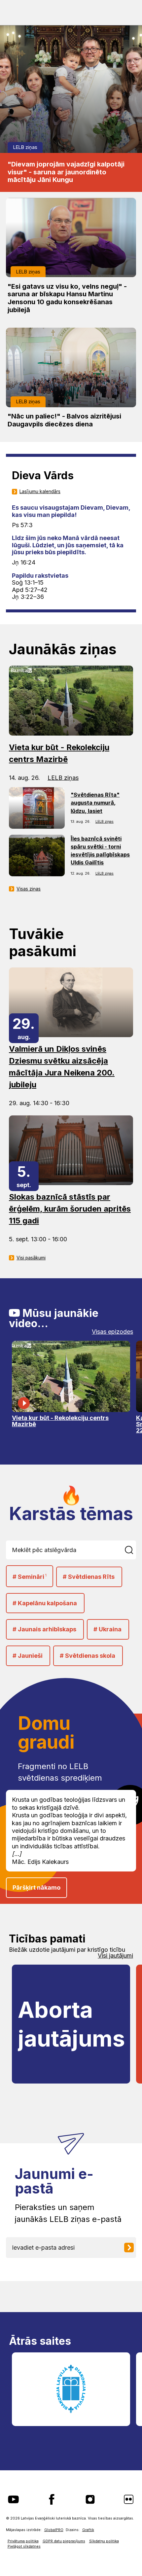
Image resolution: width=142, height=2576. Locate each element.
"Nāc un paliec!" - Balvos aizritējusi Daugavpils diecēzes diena (64, 420)
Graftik (88, 2530)
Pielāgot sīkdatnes (24, 2546)
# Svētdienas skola (88, 1656)
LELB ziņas (25, 147)
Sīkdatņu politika (104, 2541)
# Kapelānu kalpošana (45, 1603)
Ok (130, 1550)
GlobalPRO (54, 2530)
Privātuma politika (23, 2541)
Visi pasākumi (31, 1258)
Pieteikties (131, 2248)
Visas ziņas (29, 889)
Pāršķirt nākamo (36, 1887)
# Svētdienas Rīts (89, 1577)
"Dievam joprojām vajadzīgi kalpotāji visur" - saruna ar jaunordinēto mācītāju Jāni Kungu (66, 172)
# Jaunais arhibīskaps (44, 1629)
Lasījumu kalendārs (40, 491)
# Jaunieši (28, 1656)
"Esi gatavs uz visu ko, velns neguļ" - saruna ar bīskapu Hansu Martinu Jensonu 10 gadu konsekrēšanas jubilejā (67, 298)
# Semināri (30, 1577)
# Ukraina (107, 1629)
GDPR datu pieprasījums (64, 2541)
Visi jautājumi (115, 1956)
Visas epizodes (112, 1332)
